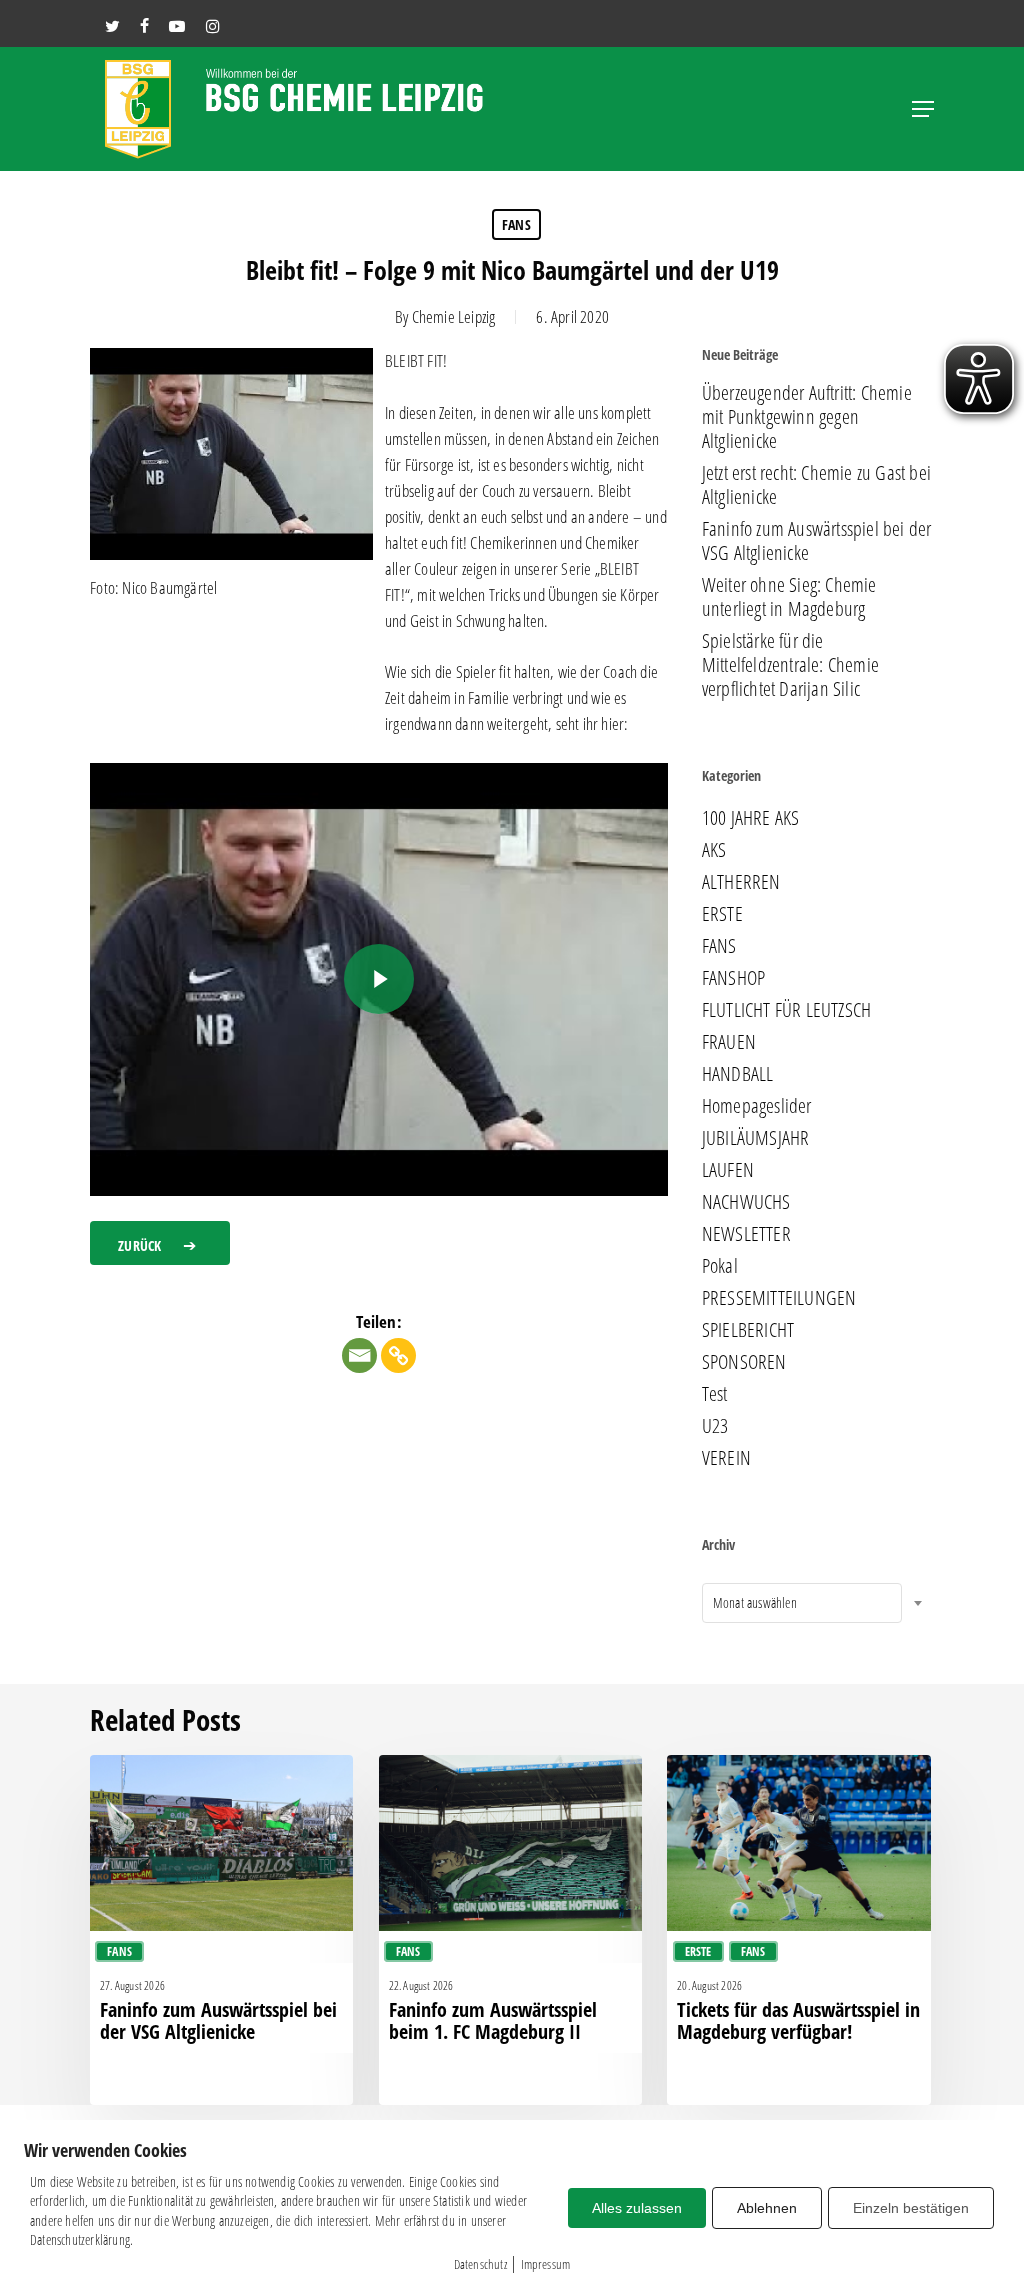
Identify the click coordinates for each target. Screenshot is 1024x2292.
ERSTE (722, 914)
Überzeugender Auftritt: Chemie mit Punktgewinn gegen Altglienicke (807, 417)
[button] (923, 109)
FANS (516, 224)
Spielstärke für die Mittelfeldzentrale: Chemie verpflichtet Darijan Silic (790, 665)
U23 (715, 1426)
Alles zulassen (637, 2208)
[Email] (359, 1355)
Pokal (720, 1266)
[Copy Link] (398, 1355)
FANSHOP (733, 978)
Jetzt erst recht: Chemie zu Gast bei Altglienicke (816, 485)
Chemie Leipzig (454, 316)
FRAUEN (729, 1042)
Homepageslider (757, 1106)
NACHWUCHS (746, 1202)
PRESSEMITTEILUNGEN (779, 1298)
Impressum (546, 2264)
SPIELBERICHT (748, 1330)
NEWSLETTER (746, 1234)
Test (715, 1394)
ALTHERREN (741, 882)
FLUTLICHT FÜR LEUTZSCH (786, 1010)
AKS (714, 850)
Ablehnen (767, 2208)
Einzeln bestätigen (911, 2208)
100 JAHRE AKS (751, 818)
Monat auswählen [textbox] (755, 1602)
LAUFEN (728, 1170)
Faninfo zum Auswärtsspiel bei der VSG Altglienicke (817, 541)
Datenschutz (480, 2264)
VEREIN (726, 1458)
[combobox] (802, 1603)
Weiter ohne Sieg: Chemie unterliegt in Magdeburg (789, 597)
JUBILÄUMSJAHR (756, 1138)
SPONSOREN (744, 1362)
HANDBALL (738, 1074)
